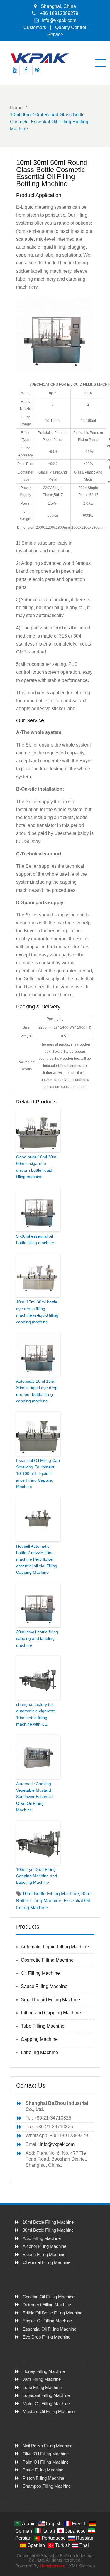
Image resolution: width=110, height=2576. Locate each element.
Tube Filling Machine (43, 2026)
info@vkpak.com (59, 20)
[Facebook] (26, 70)
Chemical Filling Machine (46, 2262)
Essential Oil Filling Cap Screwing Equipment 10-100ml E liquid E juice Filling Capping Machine (38, 1474)
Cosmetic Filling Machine (47, 1960)
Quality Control (71, 28)
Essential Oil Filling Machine (49, 2329)
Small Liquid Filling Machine (50, 2000)
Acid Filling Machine (42, 2238)
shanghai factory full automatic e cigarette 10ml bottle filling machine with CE (36, 1714)
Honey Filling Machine (44, 2371)
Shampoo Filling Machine (47, 2486)
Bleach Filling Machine (44, 2254)
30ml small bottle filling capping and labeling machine (37, 1639)
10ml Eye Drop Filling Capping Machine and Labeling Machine (37, 1876)
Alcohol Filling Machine (44, 2246)
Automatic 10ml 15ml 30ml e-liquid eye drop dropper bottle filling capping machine (37, 1391)
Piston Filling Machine (43, 2478)
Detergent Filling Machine (47, 2305)
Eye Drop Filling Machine (46, 2337)
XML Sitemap (82, 2566)
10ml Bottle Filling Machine (51, 1894)
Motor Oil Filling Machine (46, 2404)
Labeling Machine (39, 2052)
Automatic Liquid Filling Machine (55, 1947)
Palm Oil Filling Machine (46, 2462)
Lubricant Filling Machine (46, 2395)
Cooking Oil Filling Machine (49, 2297)
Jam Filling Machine (42, 2379)
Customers (35, 28)
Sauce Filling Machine (44, 1986)
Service (55, 35)
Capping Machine (39, 2039)
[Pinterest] (37, 70)
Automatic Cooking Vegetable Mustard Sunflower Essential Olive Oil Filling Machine (34, 1797)
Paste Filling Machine (43, 2470)
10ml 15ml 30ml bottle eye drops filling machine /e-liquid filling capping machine (37, 1312)
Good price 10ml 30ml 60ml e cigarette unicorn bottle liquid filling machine (37, 1167)
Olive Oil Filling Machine (46, 2454)
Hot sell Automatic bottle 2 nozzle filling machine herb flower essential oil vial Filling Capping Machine (37, 1559)
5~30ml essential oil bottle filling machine (35, 1239)
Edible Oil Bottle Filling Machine (53, 2313)
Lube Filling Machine (42, 2387)
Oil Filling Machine (40, 1973)
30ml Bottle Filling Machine (48, 2230)
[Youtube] (15, 70)
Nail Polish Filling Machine (48, 2446)
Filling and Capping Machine (51, 2013)
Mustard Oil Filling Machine (49, 2411)
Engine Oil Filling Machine (47, 2321)
